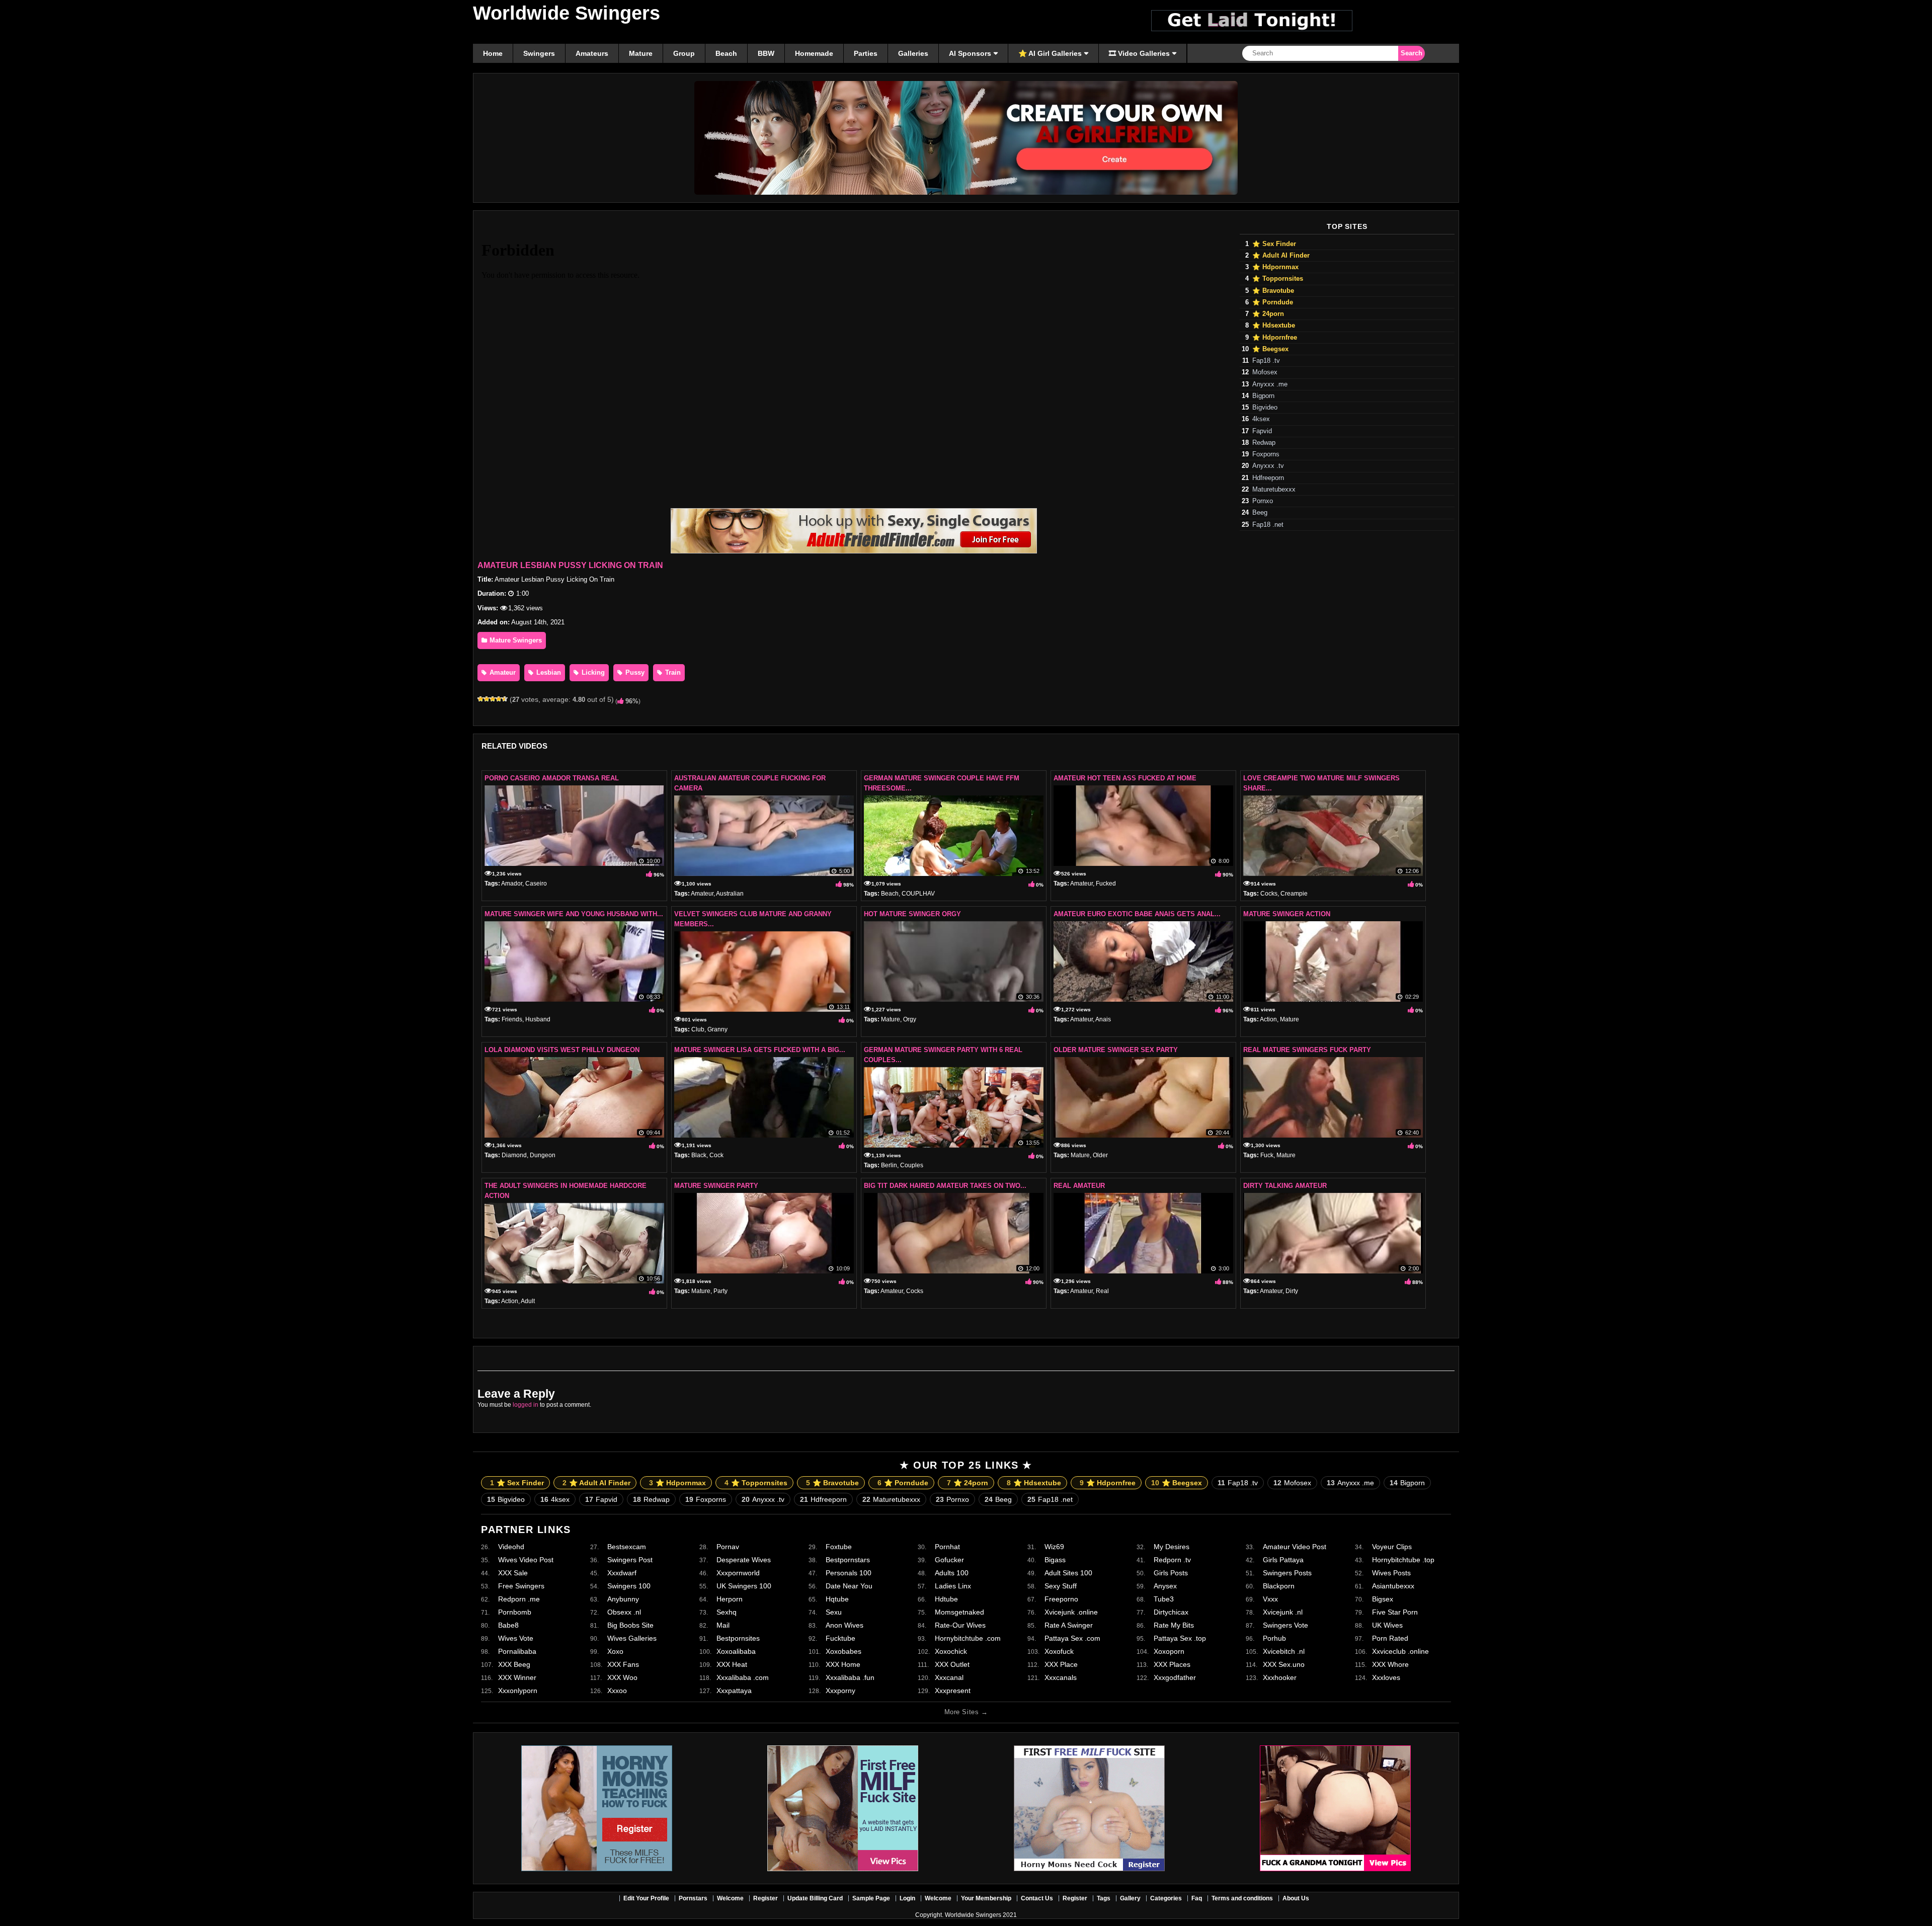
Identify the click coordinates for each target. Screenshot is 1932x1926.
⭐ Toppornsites (1278, 279)
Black (699, 1155)
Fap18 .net (1268, 525)
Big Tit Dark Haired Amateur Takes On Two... (945, 1186)
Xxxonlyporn (518, 1691)
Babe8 (508, 1625)
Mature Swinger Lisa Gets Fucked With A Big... (760, 1050)
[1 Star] (480, 699)
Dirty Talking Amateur (1285, 1186)
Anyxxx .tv (1268, 466)
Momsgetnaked (959, 1612)
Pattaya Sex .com (1072, 1638)
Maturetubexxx (1274, 490)
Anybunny (623, 1599)
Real (1102, 1291)
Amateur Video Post (1295, 1547)
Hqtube (837, 1599)
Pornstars (693, 1898)
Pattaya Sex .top (1180, 1638)
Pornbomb (515, 1612)
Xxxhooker (1280, 1677)
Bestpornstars (848, 1560)
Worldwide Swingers (567, 13)
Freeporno (1061, 1599)
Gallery (1130, 1898)
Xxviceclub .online (1400, 1651)
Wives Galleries (632, 1638)
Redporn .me (519, 1599)
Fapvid (1262, 431)
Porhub (1274, 1638)
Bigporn (1263, 396)
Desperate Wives (744, 1560)
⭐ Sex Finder (1274, 244)
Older (1100, 1155)
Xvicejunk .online (1071, 1612)
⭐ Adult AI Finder (1281, 256)
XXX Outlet (952, 1664)
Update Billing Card (815, 1898)
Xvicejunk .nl (1283, 1612)
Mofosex (1265, 372)
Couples (912, 1165)
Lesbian (548, 672)
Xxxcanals (1061, 1677)
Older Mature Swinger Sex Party (1116, 1050)
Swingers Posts (1287, 1573)
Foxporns (1266, 454)
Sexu (834, 1612)
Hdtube (946, 1599)
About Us (1296, 1898)
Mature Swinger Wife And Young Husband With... (574, 914)
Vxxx (1270, 1599)
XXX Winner (517, 1677)
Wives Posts (1391, 1573)
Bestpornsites (738, 1638)
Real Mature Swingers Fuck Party (1307, 1050)
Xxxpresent (953, 1691)
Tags (1104, 1898)
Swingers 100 (629, 1586)
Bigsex (1383, 1599)
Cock (716, 1155)
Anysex (1165, 1586)
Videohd (511, 1547)
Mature (891, 1019)
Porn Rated (1390, 1638)
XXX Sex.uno (1284, 1664)
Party (720, 1291)
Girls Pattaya (1283, 1560)
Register (766, 1898)
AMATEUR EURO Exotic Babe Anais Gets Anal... (1137, 914)
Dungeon (543, 1155)
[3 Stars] (493, 699)
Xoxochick (951, 1651)
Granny (717, 1029)
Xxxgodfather (1175, 1677)
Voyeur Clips (1392, 1547)
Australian (730, 894)
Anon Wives (844, 1625)
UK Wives (1387, 1625)
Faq (1197, 1898)
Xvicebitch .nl (1284, 1651)
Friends (512, 1019)
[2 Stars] (487, 699)
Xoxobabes (843, 1651)
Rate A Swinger (1069, 1625)
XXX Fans (623, 1664)
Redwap (1264, 443)
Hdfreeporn (1268, 478)
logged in (526, 1405)
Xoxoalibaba (736, 1651)
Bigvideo (1265, 408)
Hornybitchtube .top (1403, 1560)
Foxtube (839, 1547)
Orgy (910, 1019)
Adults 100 (952, 1573)
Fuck (1267, 1155)
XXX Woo (622, 1677)
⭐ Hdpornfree (1275, 338)
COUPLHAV (918, 894)
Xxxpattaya (734, 1691)
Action (1268, 1019)
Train (672, 672)
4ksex (1261, 419)
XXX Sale (513, 1573)
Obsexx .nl (624, 1612)
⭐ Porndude (1273, 302)
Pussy (634, 672)
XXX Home (843, 1664)
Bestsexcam (627, 1547)
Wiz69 (1054, 1547)
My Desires (1172, 1547)
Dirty (1292, 1291)
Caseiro (536, 884)
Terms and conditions (1242, 1898)
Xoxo (615, 1651)
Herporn (730, 1599)
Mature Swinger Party (716, 1186)
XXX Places (1172, 1664)
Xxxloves (1386, 1677)
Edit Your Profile (646, 1898)
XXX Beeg (514, 1664)
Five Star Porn (1395, 1612)
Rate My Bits (1174, 1625)
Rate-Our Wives (960, 1625)
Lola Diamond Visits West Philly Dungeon (562, 1050)
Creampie (1294, 894)
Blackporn (1279, 1586)
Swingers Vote (1285, 1625)
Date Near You (849, 1586)
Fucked (1106, 884)
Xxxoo (617, 1691)
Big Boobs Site (630, 1625)
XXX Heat (732, 1664)
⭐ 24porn (1268, 314)
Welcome (730, 1898)
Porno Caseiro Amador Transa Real (552, 778)
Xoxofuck (1059, 1651)
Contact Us (1037, 1898)
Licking (592, 672)
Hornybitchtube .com (968, 1638)
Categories (1166, 1898)
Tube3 (1164, 1599)
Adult (528, 1301)
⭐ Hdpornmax (1275, 267)
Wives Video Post (526, 1560)
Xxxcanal (949, 1677)
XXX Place (1061, 1664)
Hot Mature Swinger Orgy (912, 914)
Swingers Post (630, 1560)
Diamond (514, 1155)
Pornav (728, 1547)
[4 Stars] (499, 699)
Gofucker (949, 1560)
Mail (723, 1625)
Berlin (889, 1165)
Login (907, 1898)
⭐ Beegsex (1270, 349)
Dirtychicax (1171, 1612)
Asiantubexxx (1393, 1586)
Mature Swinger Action (1287, 914)
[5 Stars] (505, 699)
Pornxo (1263, 501)
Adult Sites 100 (1068, 1573)
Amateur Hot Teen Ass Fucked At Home (1125, 778)
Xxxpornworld (738, 1573)
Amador (512, 884)
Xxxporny (840, 1691)
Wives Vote (516, 1638)
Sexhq (727, 1612)
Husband (538, 1019)
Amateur (502, 672)
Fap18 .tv (1266, 361)
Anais (1103, 1019)
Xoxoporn (1169, 1651)
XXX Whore (1390, 1664)
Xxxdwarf (622, 1573)
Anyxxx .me (1270, 384)
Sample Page (871, 1898)
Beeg (1260, 513)
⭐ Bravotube (1273, 291)
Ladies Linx (953, 1586)
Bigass (1055, 1560)
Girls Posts (1171, 1573)
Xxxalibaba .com (743, 1677)
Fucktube (840, 1638)
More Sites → (966, 1712)
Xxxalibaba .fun (850, 1677)
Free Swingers (521, 1586)
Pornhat (947, 1547)
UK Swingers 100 (744, 1586)
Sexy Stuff (1061, 1586)
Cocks (1269, 894)
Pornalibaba (517, 1651)
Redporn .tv (1172, 1560)
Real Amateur (1079, 1186)
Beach (890, 894)
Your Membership (986, 1898)
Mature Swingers (515, 640)
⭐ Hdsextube (1274, 326)
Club (698, 1029)
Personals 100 (849, 1573)
